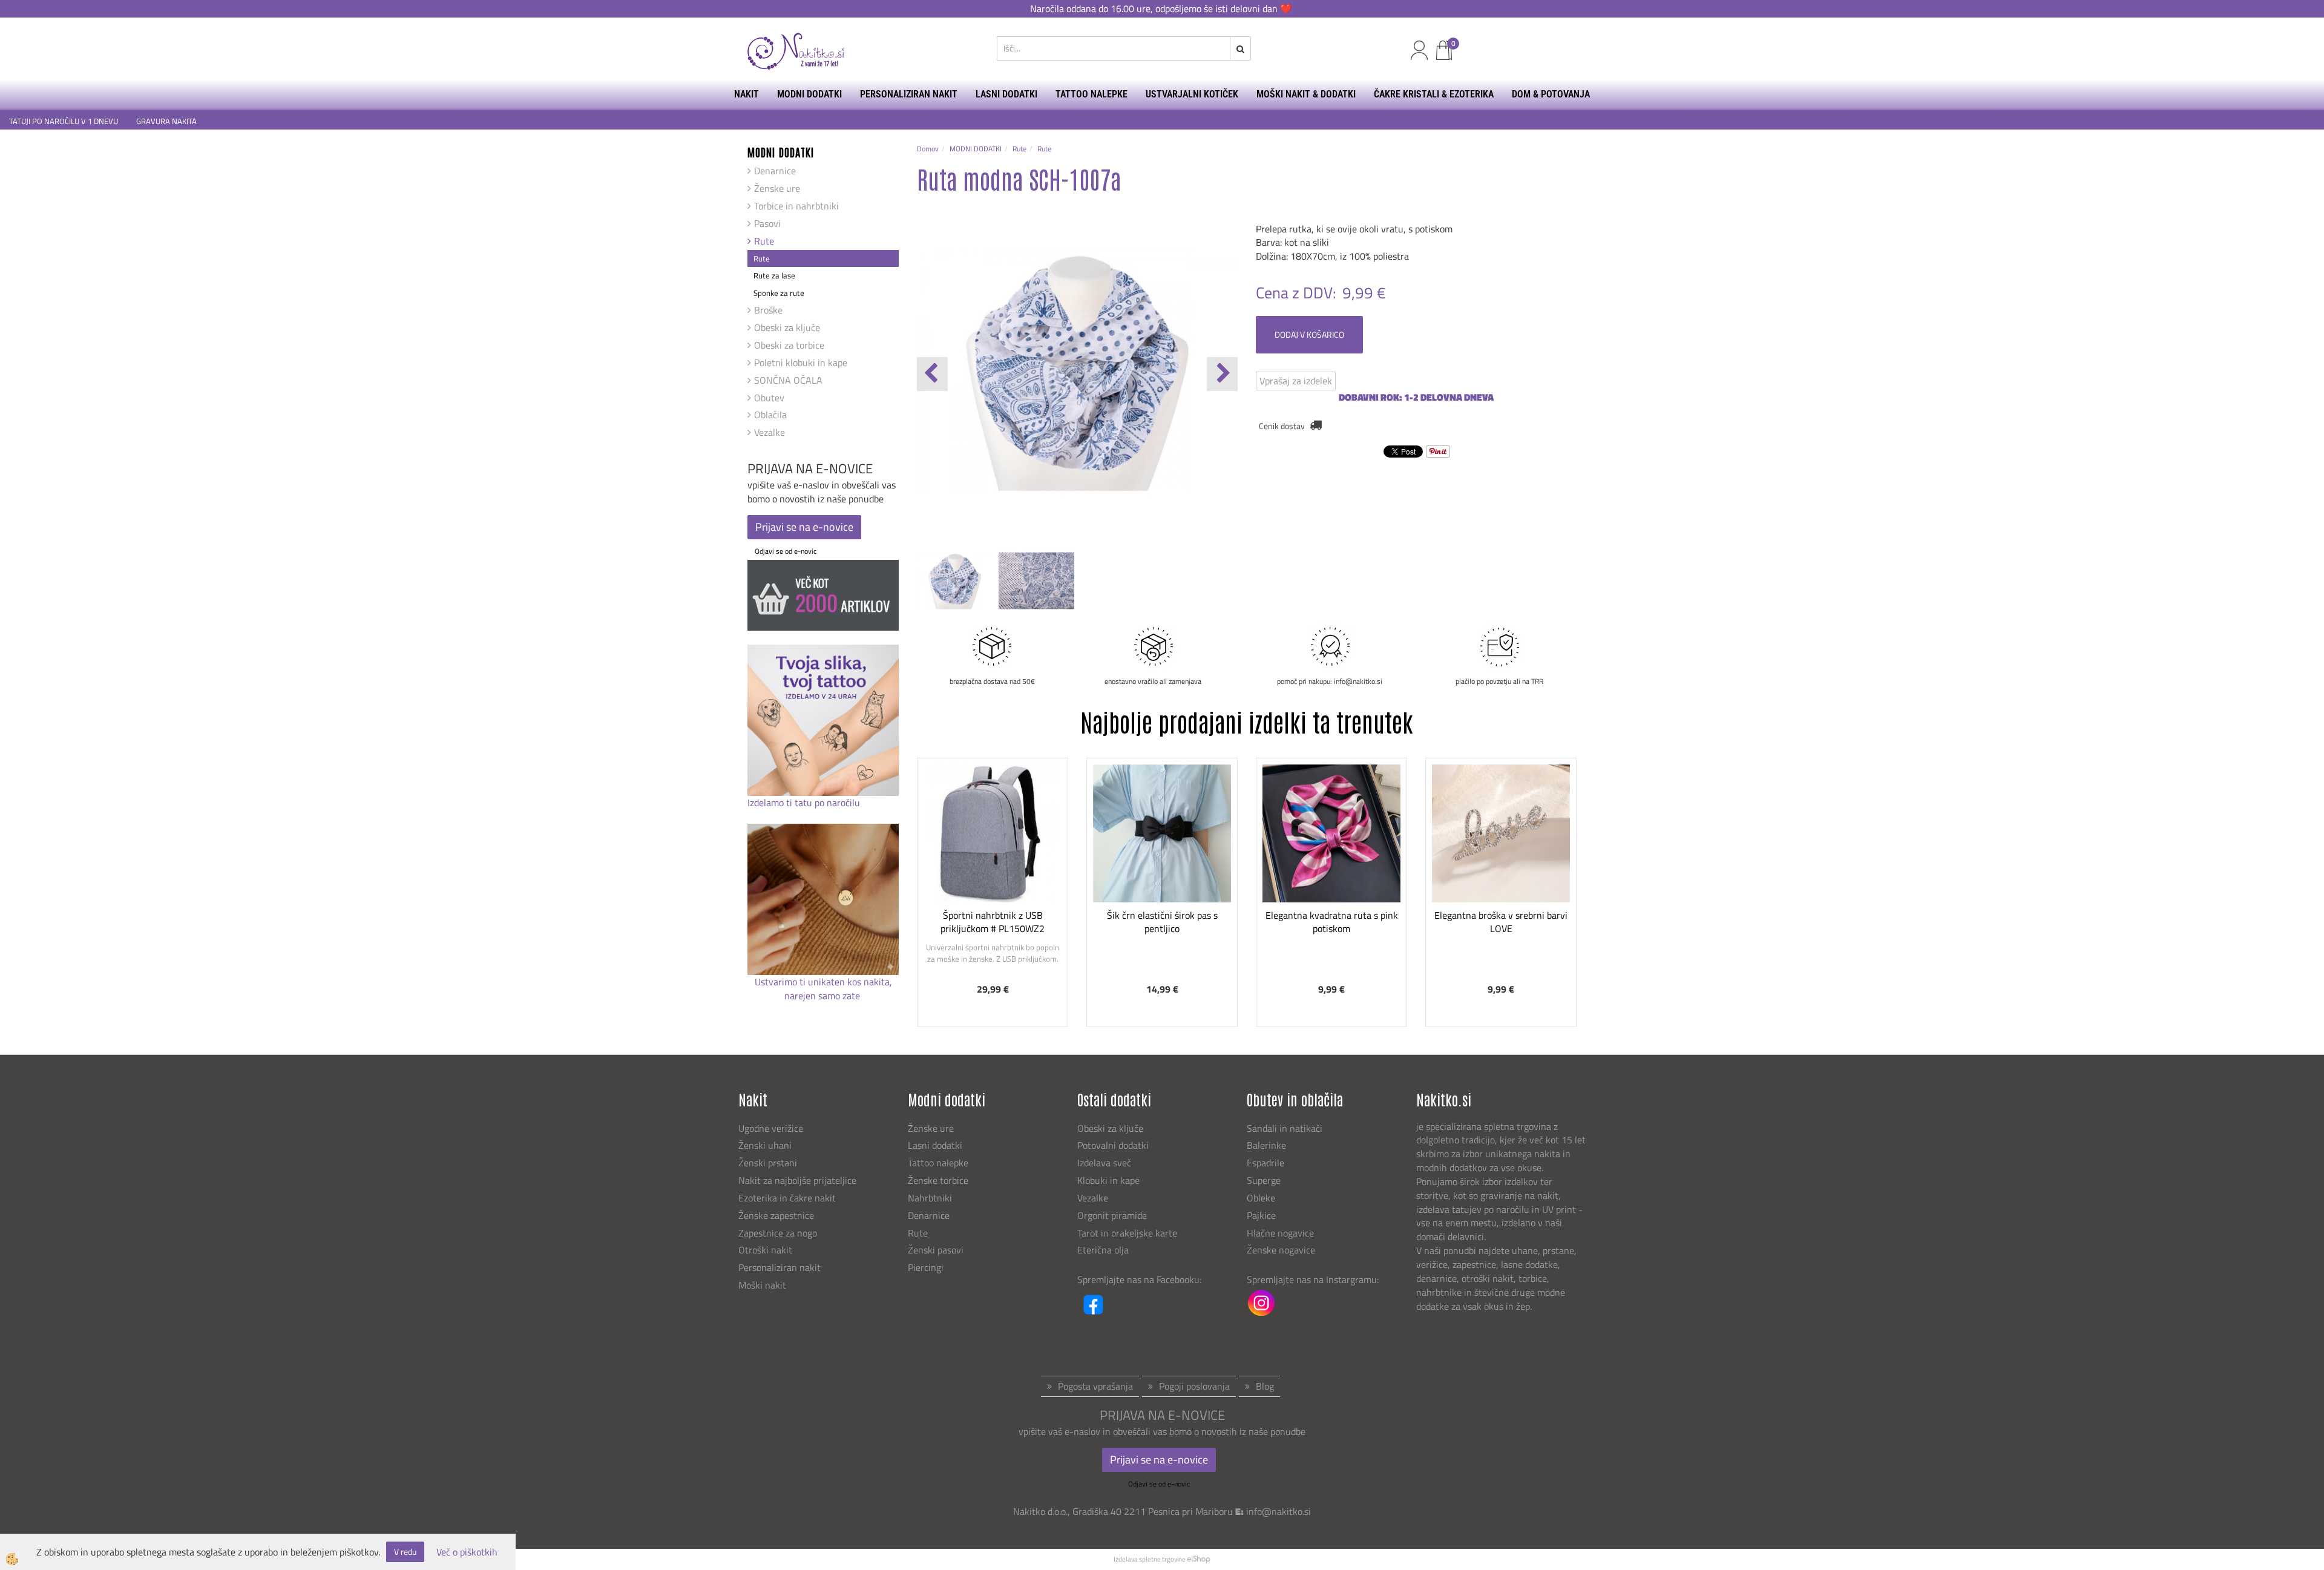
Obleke (1261, 1198)
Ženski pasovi (937, 1250)
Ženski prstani (769, 1163)
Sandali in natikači (1286, 1128)
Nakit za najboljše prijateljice (797, 1180)
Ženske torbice (938, 1180)
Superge (1264, 1180)
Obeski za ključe (787, 327)
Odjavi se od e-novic (786, 551)
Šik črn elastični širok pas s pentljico (1162, 922)
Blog (1265, 1386)
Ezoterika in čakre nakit (788, 1198)
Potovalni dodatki (1113, 1145)
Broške (768, 310)
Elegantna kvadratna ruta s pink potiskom (1332, 922)
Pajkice (1261, 1215)
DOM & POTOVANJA (1551, 94)
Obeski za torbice (789, 345)
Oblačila (770, 415)
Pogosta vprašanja (1095, 1386)
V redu (405, 1552)
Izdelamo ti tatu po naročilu (805, 803)
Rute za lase (774, 275)
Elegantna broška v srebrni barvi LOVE (1501, 922)
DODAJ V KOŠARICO (1309, 334)
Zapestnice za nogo (779, 1233)
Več (993, 850)
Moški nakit (763, 1285)
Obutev (769, 398)
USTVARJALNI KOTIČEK (1192, 94)
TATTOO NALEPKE (1091, 94)
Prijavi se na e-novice (804, 527)
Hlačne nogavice (1280, 1233)
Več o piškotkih (467, 1552)
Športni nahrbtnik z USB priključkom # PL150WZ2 (993, 922)
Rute (764, 241)
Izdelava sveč (1104, 1163)
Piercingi (926, 1267)
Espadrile (1265, 1163)
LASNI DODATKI (1006, 94)
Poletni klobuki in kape (801, 363)
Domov (928, 149)
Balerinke (1266, 1145)
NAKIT (747, 94)
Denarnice (775, 171)
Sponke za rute (779, 293)
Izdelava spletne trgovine (1150, 1559)
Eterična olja (1103, 1250)
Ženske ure (777, 188)
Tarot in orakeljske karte (1127, 1233)
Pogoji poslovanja (1194, 1386)
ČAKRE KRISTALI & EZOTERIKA (1434, 94)
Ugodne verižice (771, 1128)
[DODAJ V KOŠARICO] (993, 881)
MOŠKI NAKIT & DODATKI (1306, 94)
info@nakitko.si (1279, 1511)
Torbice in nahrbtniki (796, 206)
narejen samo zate (823, 996)
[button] (1222, 374)
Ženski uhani (766, 1145)
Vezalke (770, 432)
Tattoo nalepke (938, 1163)
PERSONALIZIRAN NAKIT (909, 94)
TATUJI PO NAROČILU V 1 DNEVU (64, 121)
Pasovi (767, 223)
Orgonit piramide (1112, 1215)
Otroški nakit (765, 1250)
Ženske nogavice (1281, 1250)
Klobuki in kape (1108, 1180)
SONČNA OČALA (788, 380)
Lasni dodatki (935, 1145)
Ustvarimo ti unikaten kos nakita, (823, 982)
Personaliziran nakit (780, 1267)
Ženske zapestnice (777, 1215)
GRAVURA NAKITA (166, 121)
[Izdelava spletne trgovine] (1199, 1559)
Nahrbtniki (930, 1198)
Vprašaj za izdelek (1296, 381)
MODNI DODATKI (809, 94)
